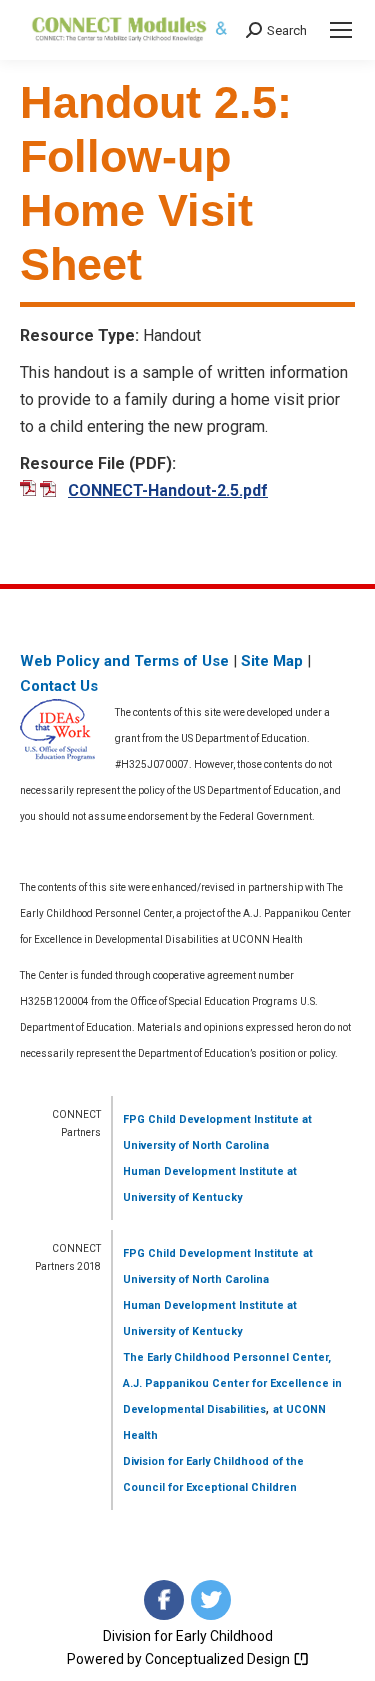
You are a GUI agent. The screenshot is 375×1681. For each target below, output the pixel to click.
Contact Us (59, 686)
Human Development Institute (203, 1171)
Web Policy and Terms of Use (124, 661)
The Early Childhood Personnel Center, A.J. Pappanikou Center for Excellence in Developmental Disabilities (232, 1383)
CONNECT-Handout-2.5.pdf (168, 490)
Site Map (272, 661)
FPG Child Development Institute (211, 1119)
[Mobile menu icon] (341, 30)
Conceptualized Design (219, 1659)
